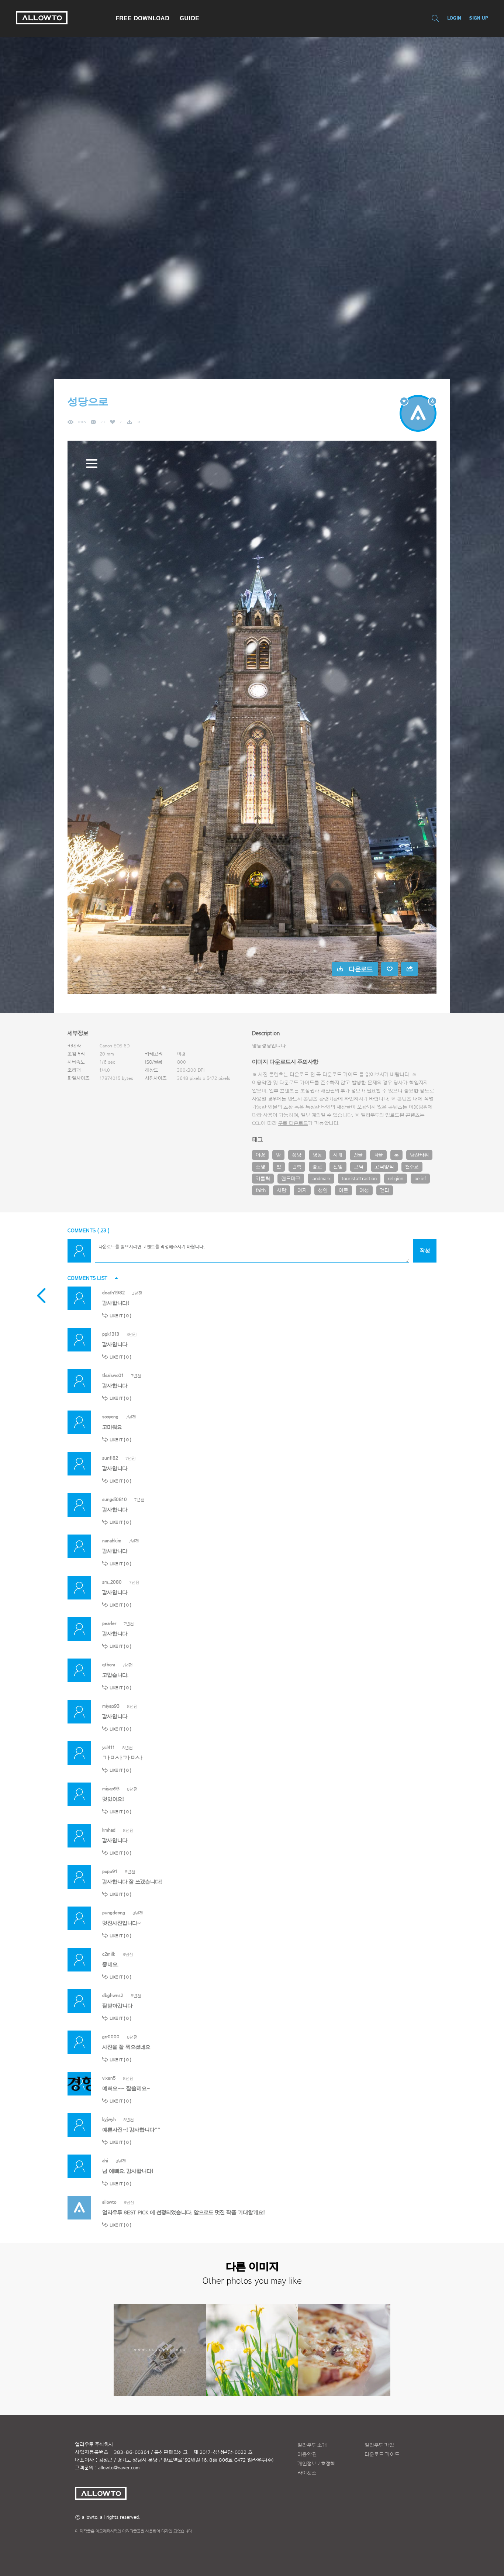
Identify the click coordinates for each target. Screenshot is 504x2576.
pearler (109, 1623)
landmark (321, 1179)
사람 (282, 1191)
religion (396, 1179)
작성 (425, 1251)
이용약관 (307, 2455)
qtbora (109, 1665)
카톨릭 (263, 1179)
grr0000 (111, 2037)
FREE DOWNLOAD (142, 18)
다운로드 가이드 (340, 1075)
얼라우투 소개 (312, 2445)
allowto (109, 2202)
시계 (338, 1155)
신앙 (338, 1167)
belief (420, 1179)
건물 (358, 1155)
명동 (317, 1155)
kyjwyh (109, 2119)
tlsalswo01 (113, 1375)
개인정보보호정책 (316, 2464)
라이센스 (307, 2473)
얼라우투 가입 (379, 2445)
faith (261, 1191)
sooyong (110, 1417)
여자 (302, 1191)
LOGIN (454, 18)
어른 (344, 1191)
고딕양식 (384, 1167)
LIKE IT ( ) (120, 1316)
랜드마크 (291, 1179)
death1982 (113, 1293)
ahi (105, 2161)
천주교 (412, 1167)
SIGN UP (479, 18)
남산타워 (419, 1155)
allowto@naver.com (119, 2468)
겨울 (378, 1155)
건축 (297, 1167)
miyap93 (111, 1706)
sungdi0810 (115, 1499)
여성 (364, 1191)
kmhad (109, 1830)
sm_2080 (112, 1582)
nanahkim (112, 1541)
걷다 (385, 1191)
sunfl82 (110, 1458)
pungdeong (114, 1913)
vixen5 (109, 2078)
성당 (297, 1155)
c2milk (109, 1954)
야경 (260, 1155)
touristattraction (359, 1179)
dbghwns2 (113, 1995)
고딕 (359, 1167)
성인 (323, 1191)
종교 (317, 1167)
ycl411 (108, 1747)
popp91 (110, 1871)
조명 (260, 1167)
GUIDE (189, 18)
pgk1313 (111, 1334)
